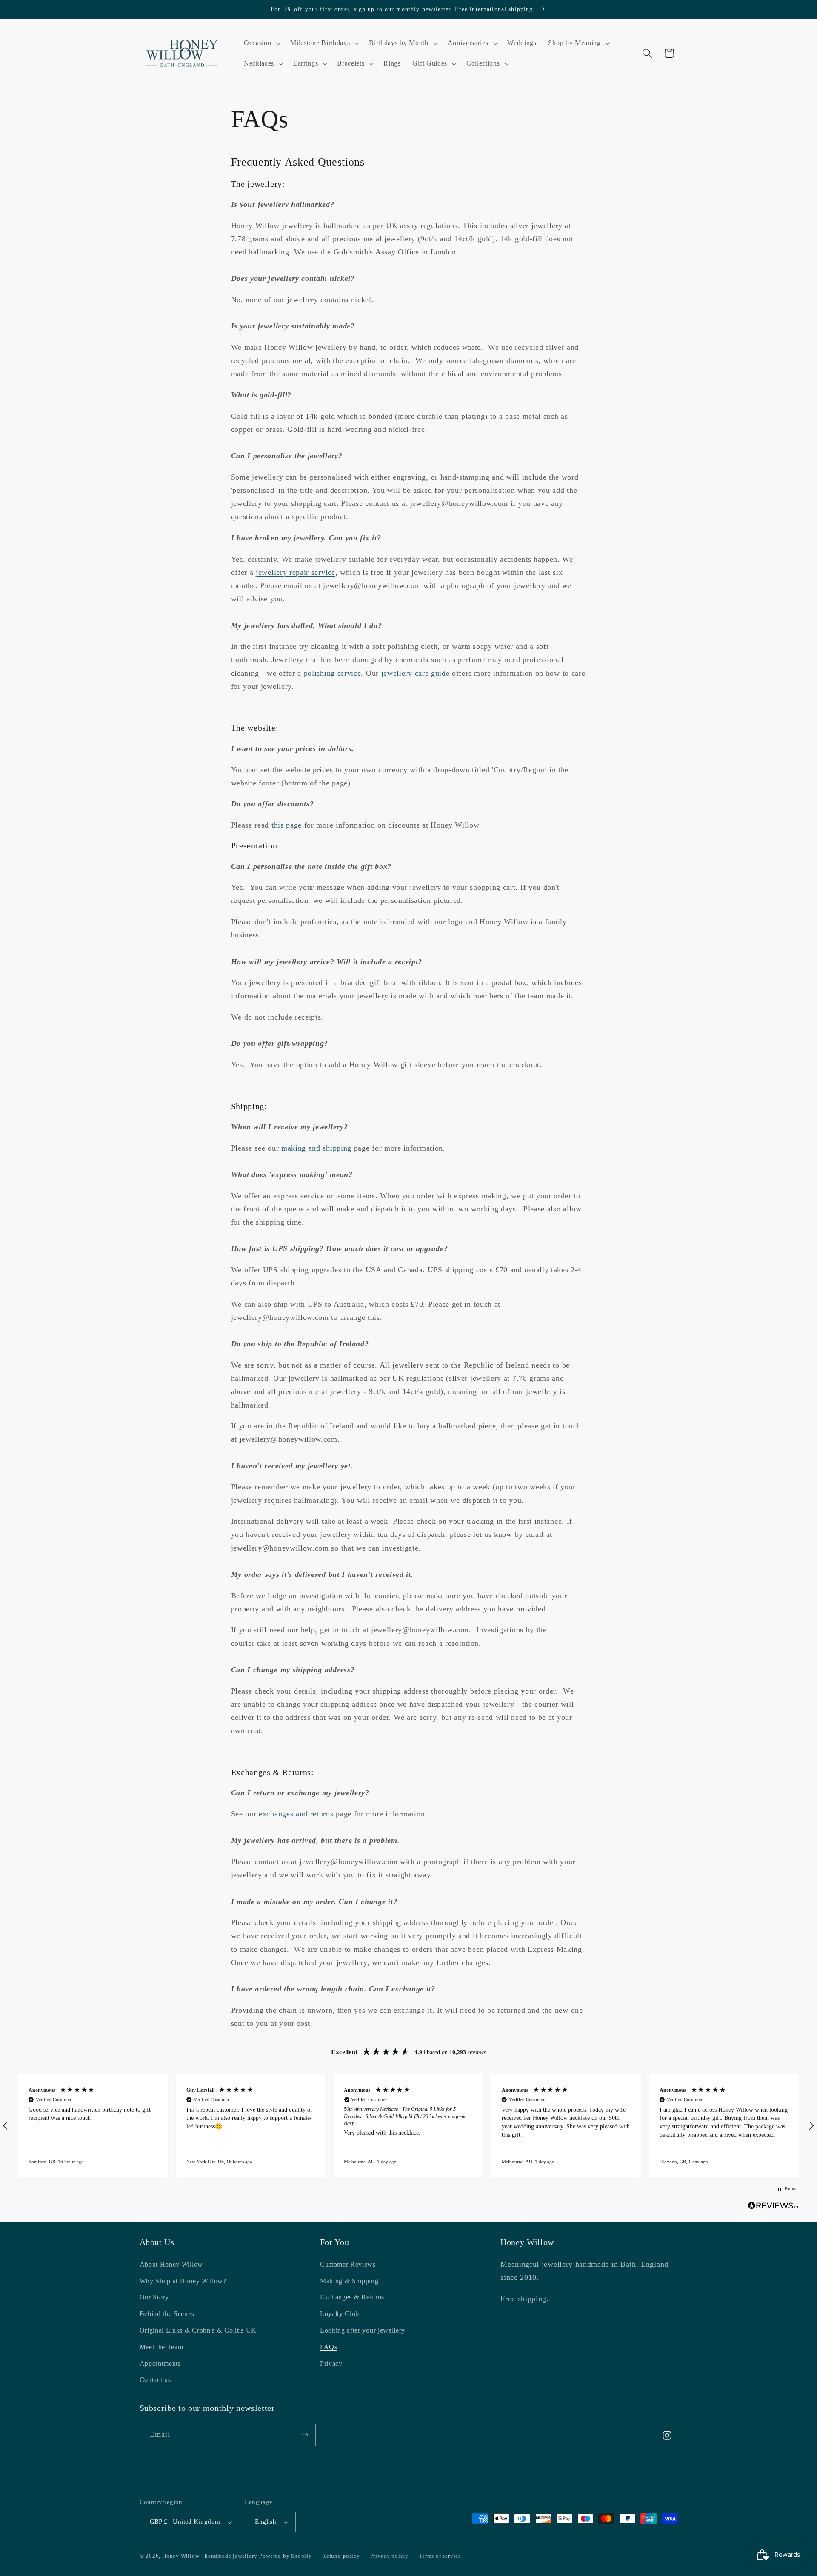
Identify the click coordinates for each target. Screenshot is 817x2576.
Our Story (154, 2298)
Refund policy (341, 2556)
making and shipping (316, 1148)
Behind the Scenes (167, 2314)
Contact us (155, 2380)
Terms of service (440, 2556)
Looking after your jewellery (363, 2330)
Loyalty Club (340, 2314)
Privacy (331, 2363)
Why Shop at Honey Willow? (183, 2281)
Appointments (160, 2363)
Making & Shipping (349, 2281)
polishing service (333, 673)
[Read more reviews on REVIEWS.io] (773, 2207)
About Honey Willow (171, 2264)
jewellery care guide (416, 673)
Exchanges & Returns (352, 2298)
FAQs (329, 2347)
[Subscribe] (304, 2435)
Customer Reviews (348, 2264)
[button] (261, 43)
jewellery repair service (296, 572)
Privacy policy (389, 2556)
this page (287, 825)
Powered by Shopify (286, 2556)
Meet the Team (161, 2347)
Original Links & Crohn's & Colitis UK (198, 2330)
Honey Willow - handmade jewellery (210, 2556)
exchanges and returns (296, 1814)
